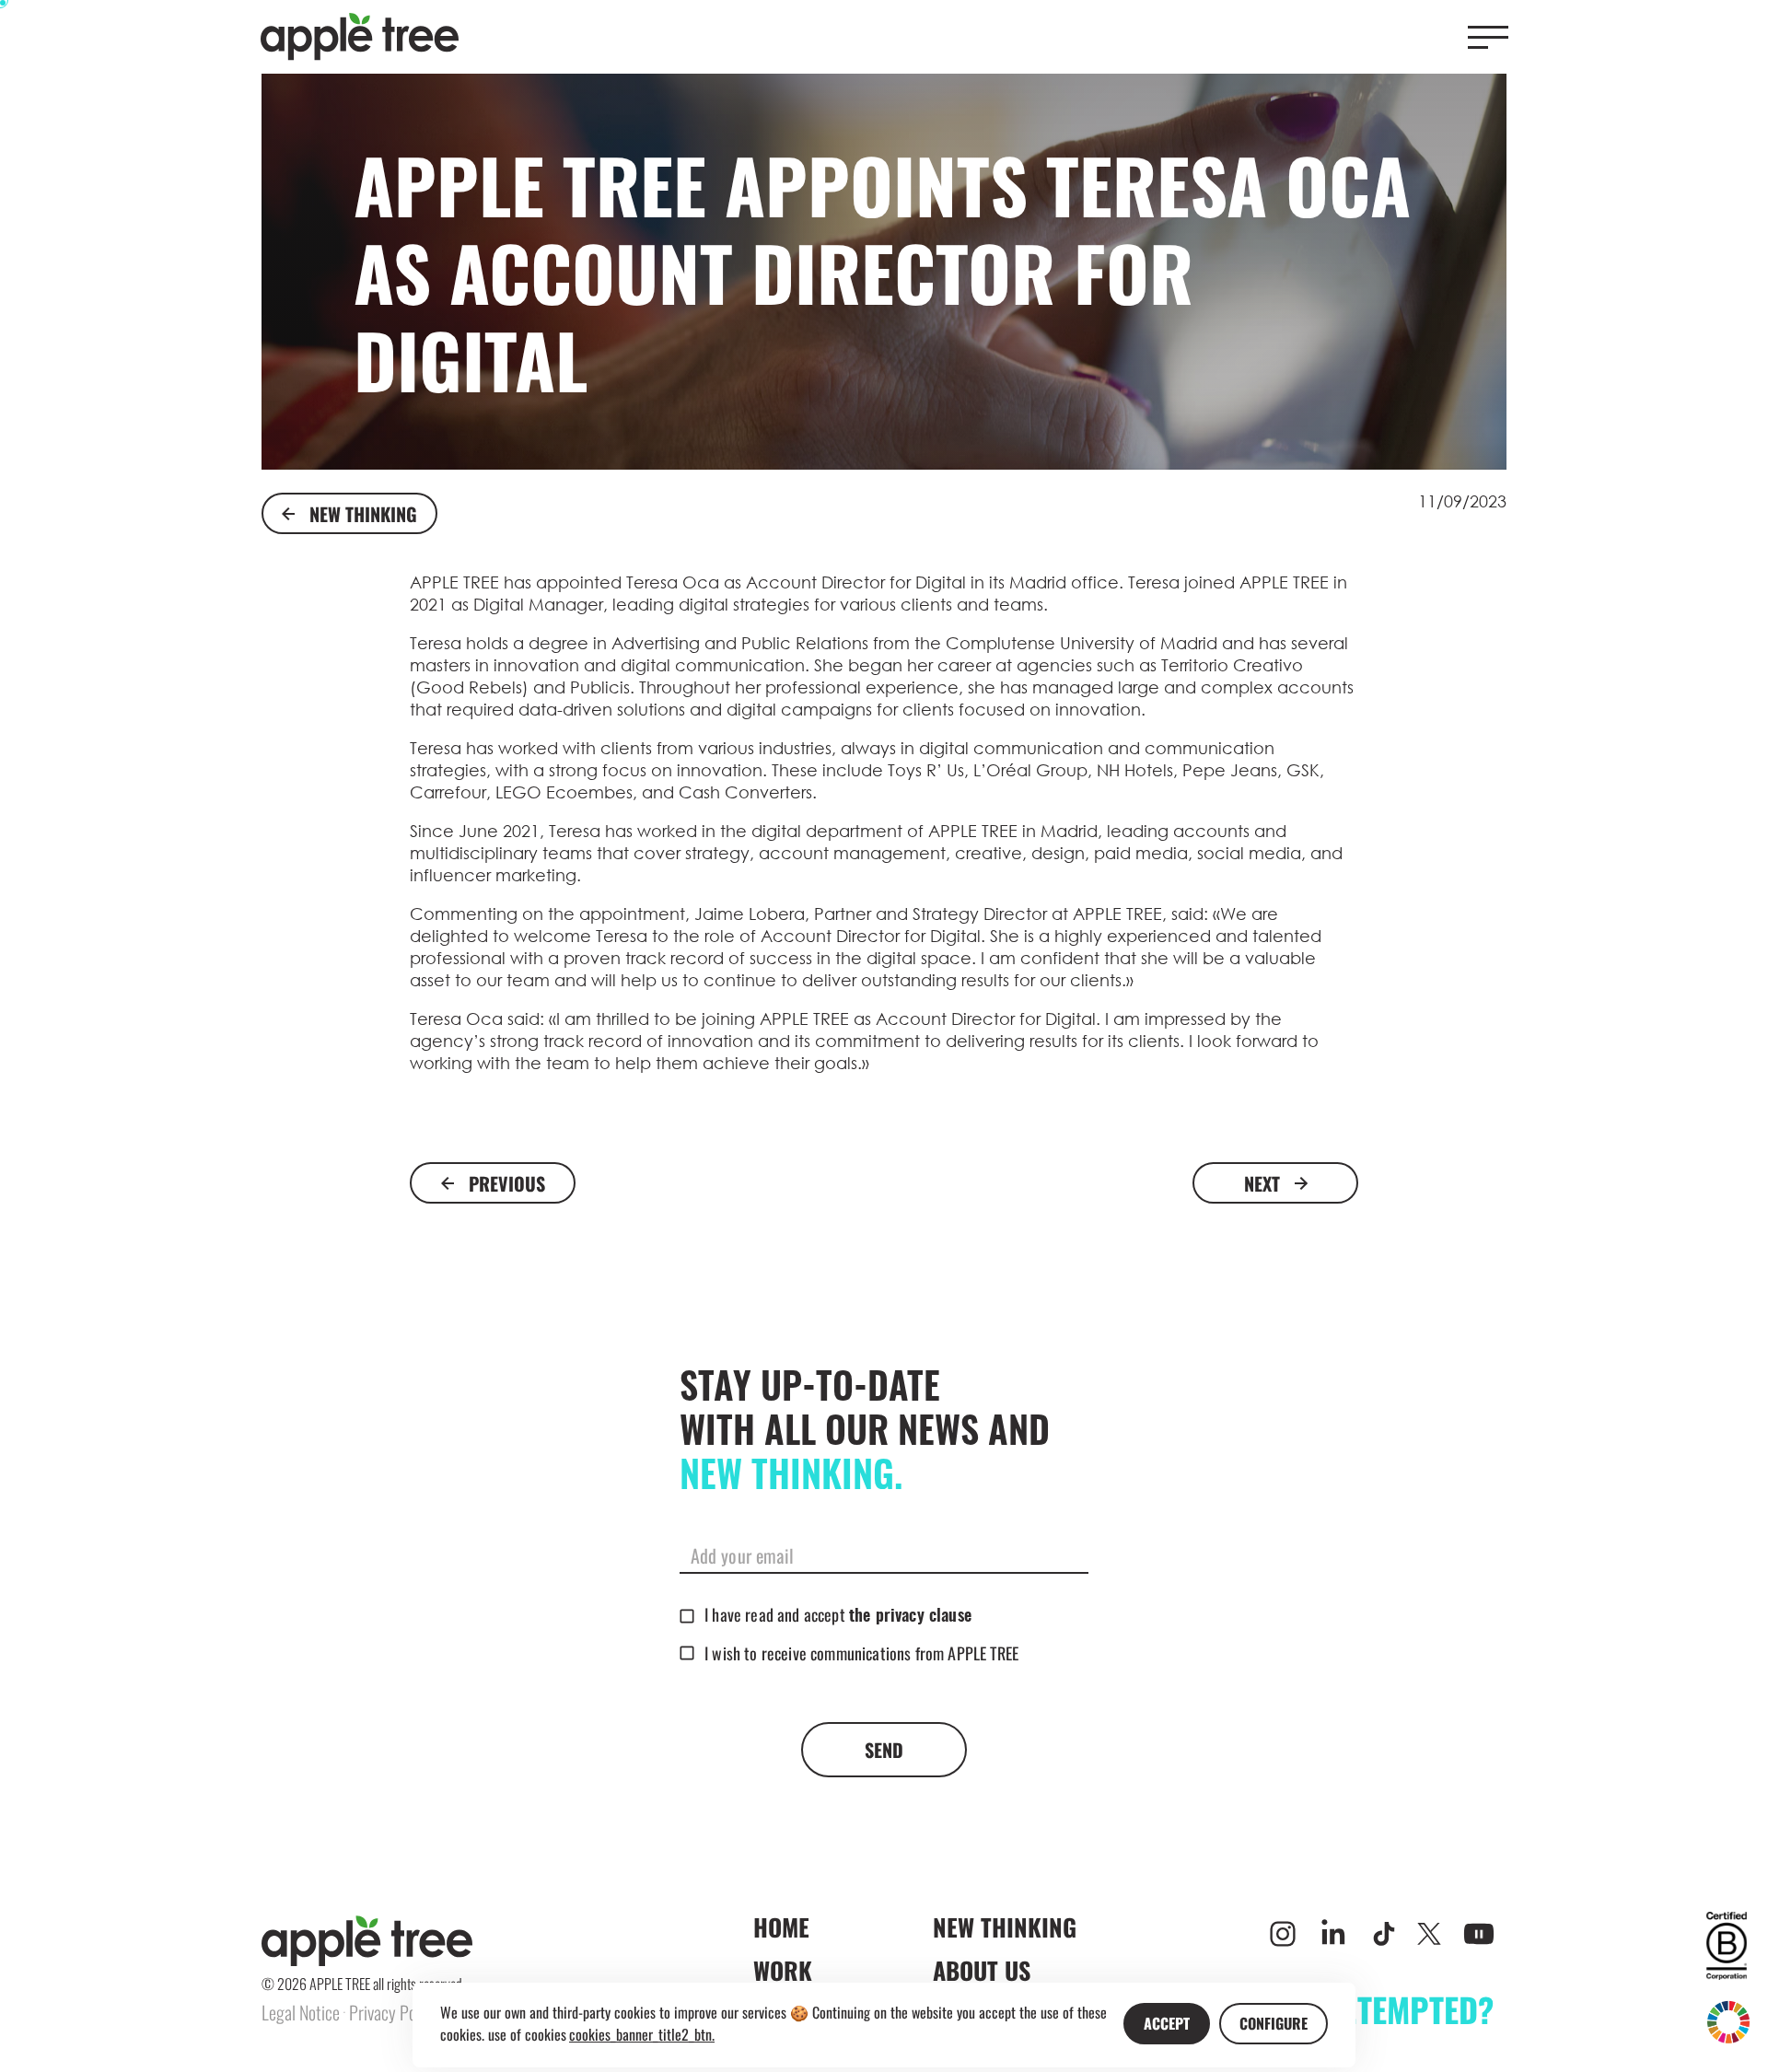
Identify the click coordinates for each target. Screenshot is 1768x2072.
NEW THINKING (363, 514)
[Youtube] (1479, 1934)
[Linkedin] (1333, 1934)
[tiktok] (1384, 1934)
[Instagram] (1283, 1934)
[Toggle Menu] (1488, 37)
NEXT (1262, 1183)
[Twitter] (1429, 1934)
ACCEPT (1167, 2023)
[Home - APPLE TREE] (360, 37)
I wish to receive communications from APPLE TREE (861, 1653)
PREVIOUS (507, 1183)
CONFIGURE (1274, 2023)
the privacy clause (910, 1617)
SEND (884, 1750)
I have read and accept (838, 1614)
